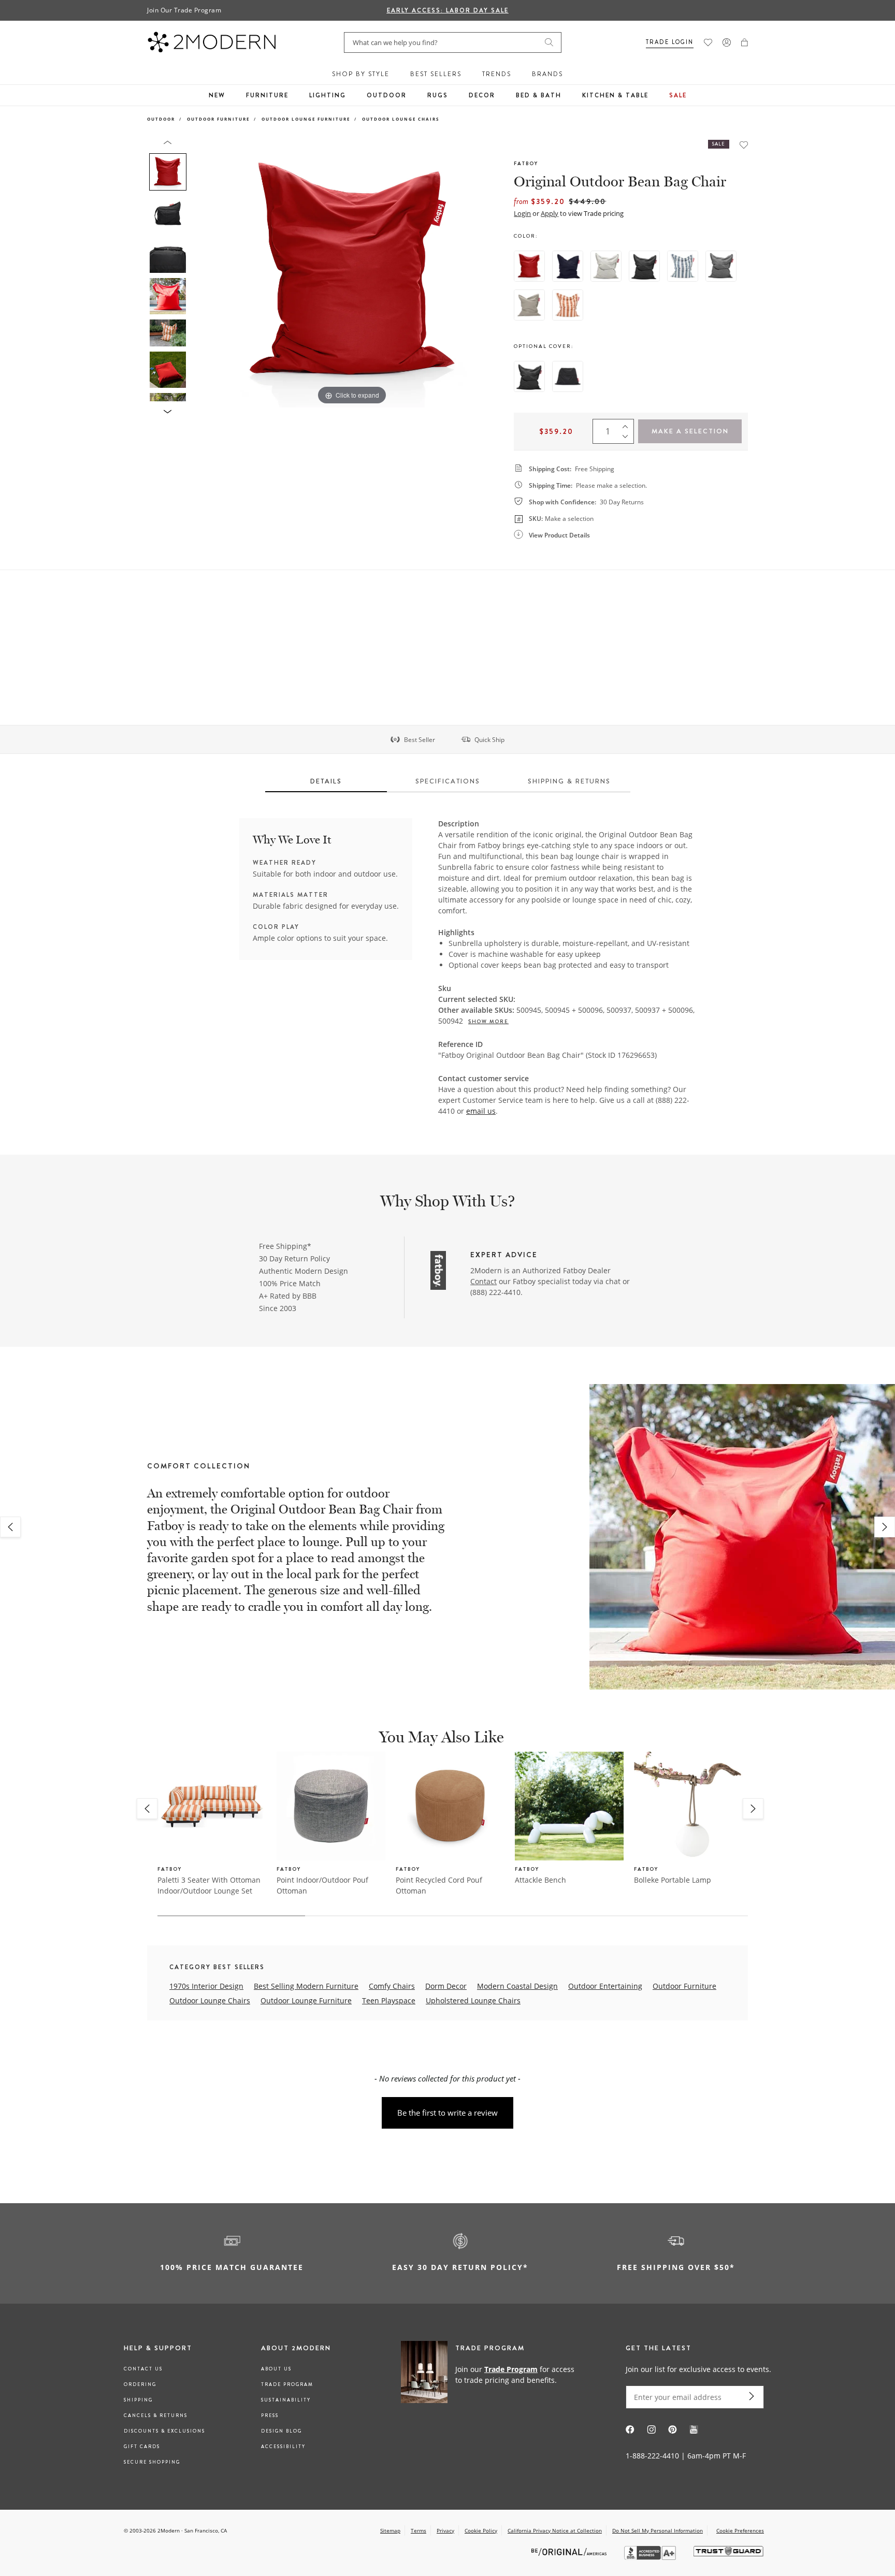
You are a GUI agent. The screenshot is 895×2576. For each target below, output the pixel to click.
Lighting (328, 95)
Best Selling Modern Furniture (306, 1986)
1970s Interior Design (206, 1986)
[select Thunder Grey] (644, 266)
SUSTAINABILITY (286, 2400)
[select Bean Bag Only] (529, 376)
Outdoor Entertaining (605, 1986)
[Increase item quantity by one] (628, 424)
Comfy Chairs (392, 1986)
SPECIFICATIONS (448, 781)
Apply (550, 213)
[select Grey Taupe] (529, 305)
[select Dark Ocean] (568, 266)
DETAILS (326, 781)
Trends (497, 74)
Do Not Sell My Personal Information (658, 2530)
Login (522, 213)
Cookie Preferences (740, 2531)
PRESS (270, 2415)
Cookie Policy (481, 2530)
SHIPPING (138, 2400)
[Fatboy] (438, 1272)
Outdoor (387, 95)
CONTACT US (143, 2369)
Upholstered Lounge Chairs (473, 2000)
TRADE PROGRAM (287, 2384)
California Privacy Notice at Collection (555, 2530)
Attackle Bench (540, 1880)
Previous (203, 273)
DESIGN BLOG (282, 2431)
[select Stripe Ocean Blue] (683, 266)
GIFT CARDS (142, 2447)
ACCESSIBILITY (283, 2447)
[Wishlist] (708, 42)
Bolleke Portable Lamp (673, 1880)
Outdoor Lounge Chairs (401, 119)
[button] (745, 42)
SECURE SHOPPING (152, 2462)
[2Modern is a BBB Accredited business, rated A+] (651, 2557)
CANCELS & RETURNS (156, 2415)
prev (10, 1527)
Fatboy (526, 163)
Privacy (445, 2530)
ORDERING (140, 2384)
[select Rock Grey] (721, 266)
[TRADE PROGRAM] (491, 2374)
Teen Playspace (389, 2000)
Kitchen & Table (615, 95)
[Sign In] (727, 42)
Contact (483, 1281)
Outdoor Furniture (218, 119)
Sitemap (390, 2530)
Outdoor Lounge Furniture (306, 119)
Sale (678, 95)
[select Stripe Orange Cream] (568, 305)
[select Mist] (606, 266)
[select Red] (529, 266)
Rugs (438, 95)
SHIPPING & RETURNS (569, 781)
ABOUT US (276, 2369)
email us (481, 1111)
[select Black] (568, 376)
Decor (482, 95)
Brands (547, 74)
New (217, 95)
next (885, 1527)
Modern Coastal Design (517, 1986)
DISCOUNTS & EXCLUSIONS (164, 2431)
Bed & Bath (539, 95)
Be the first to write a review (447, 2113)
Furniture (267, 95)
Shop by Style (361, 74)
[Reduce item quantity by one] (628, 439)
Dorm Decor (446, 1986)
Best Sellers (436, 74)
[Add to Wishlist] (744, 145)
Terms (418, 2530)
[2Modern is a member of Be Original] (570, 2551)
